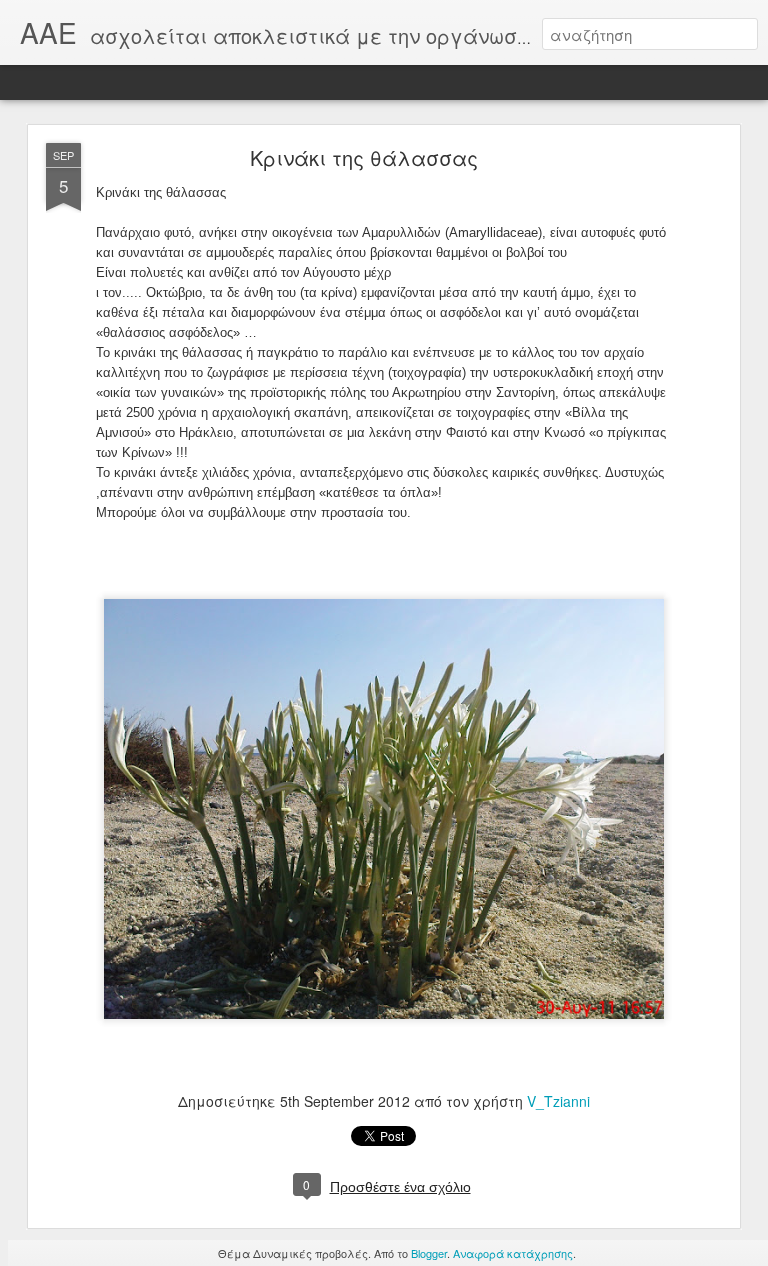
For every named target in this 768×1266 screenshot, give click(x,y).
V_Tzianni (558, 1101)
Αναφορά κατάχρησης (513, 1253)
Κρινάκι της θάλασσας (364, 157)
